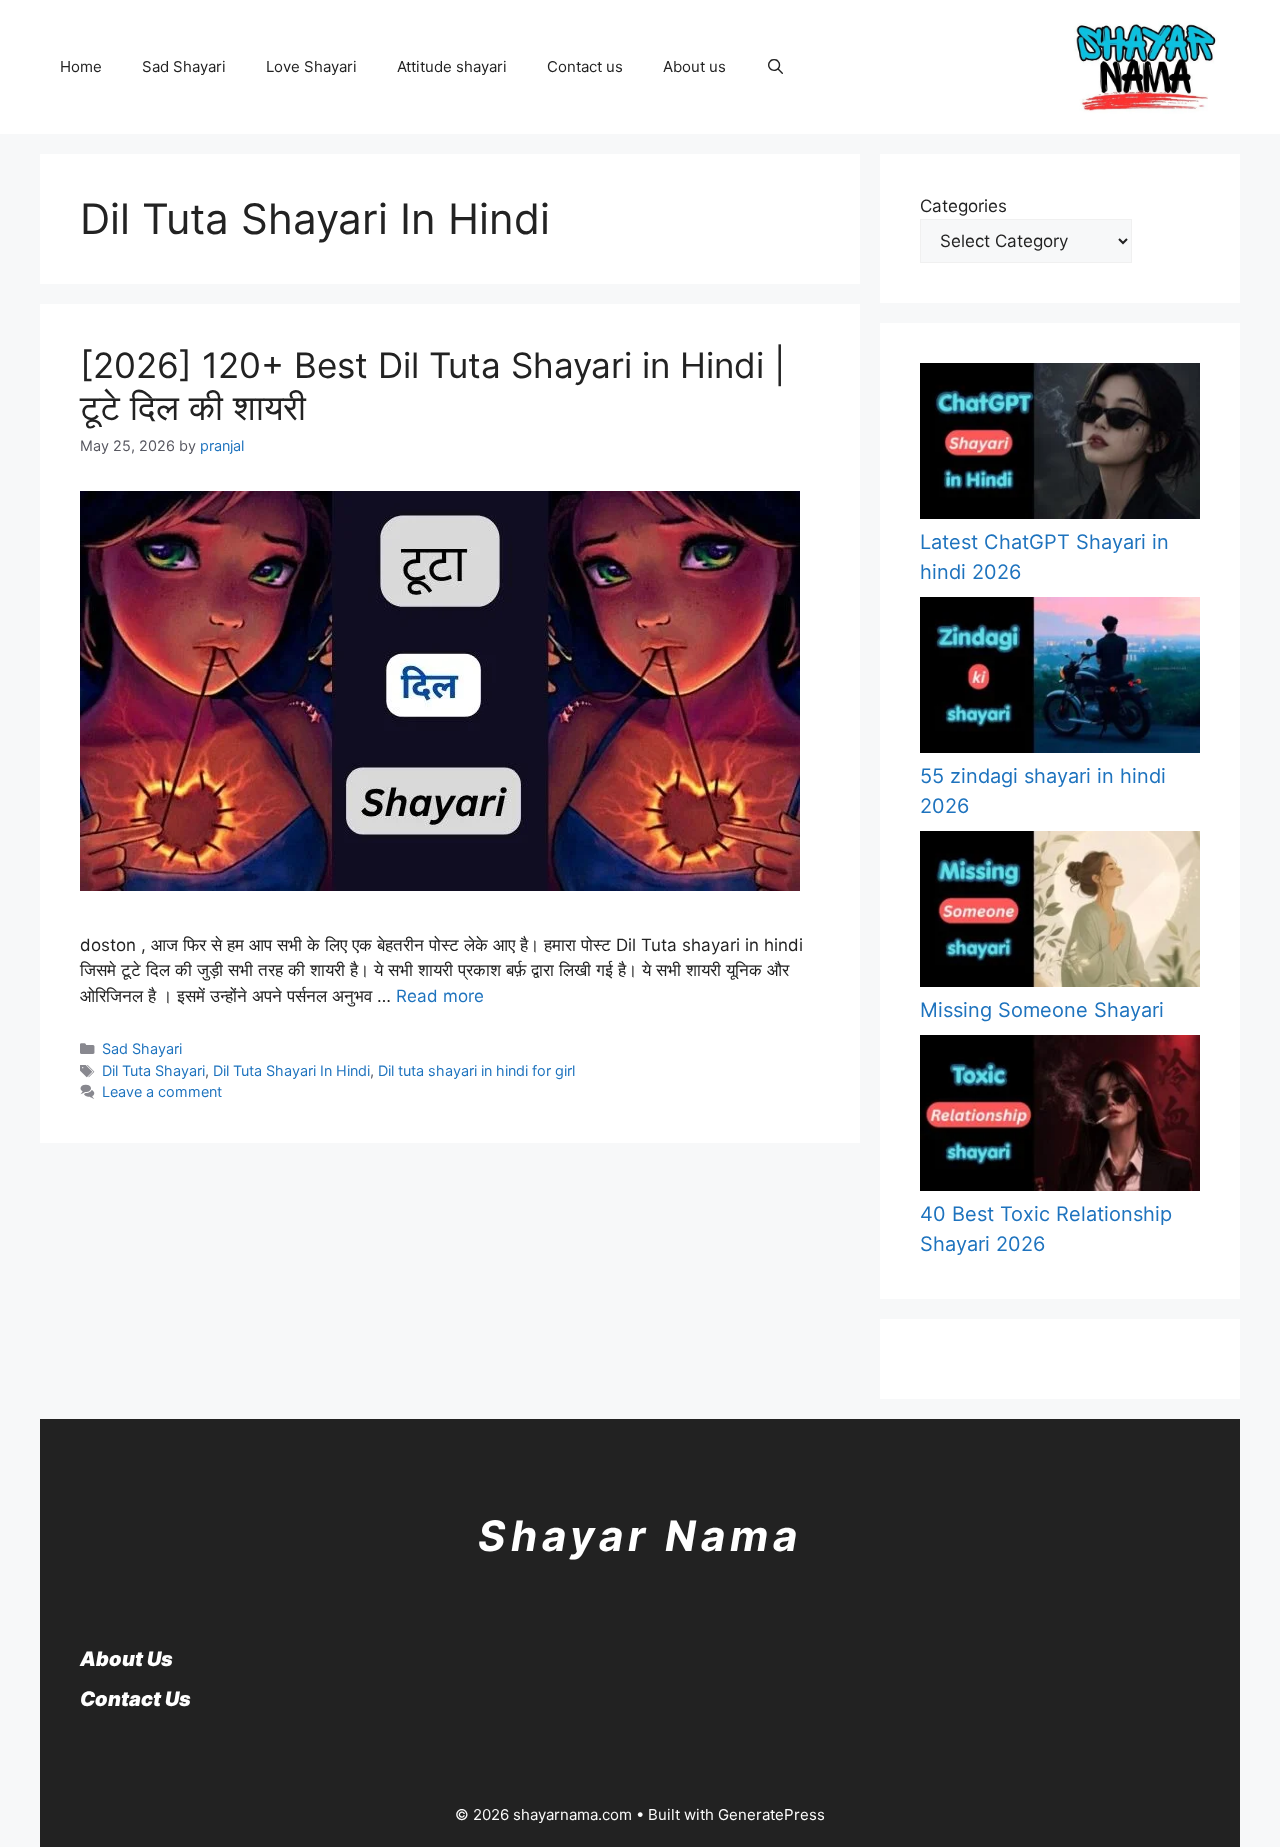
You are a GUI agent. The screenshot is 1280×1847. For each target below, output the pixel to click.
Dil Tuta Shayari (153, 1070)
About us (694, 66)
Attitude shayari (452, 66)
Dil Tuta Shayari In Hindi (291, 1070)
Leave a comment (162, 1091)
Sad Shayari (184, 66)
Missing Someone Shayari (1042, 1010)
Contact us (585, 66)
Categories (963, 206)
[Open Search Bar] (775, 67)
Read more (440, 996)
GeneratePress (771, 1814)
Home (81, 66)
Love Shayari (311, 66)
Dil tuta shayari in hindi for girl (476, 1070)
